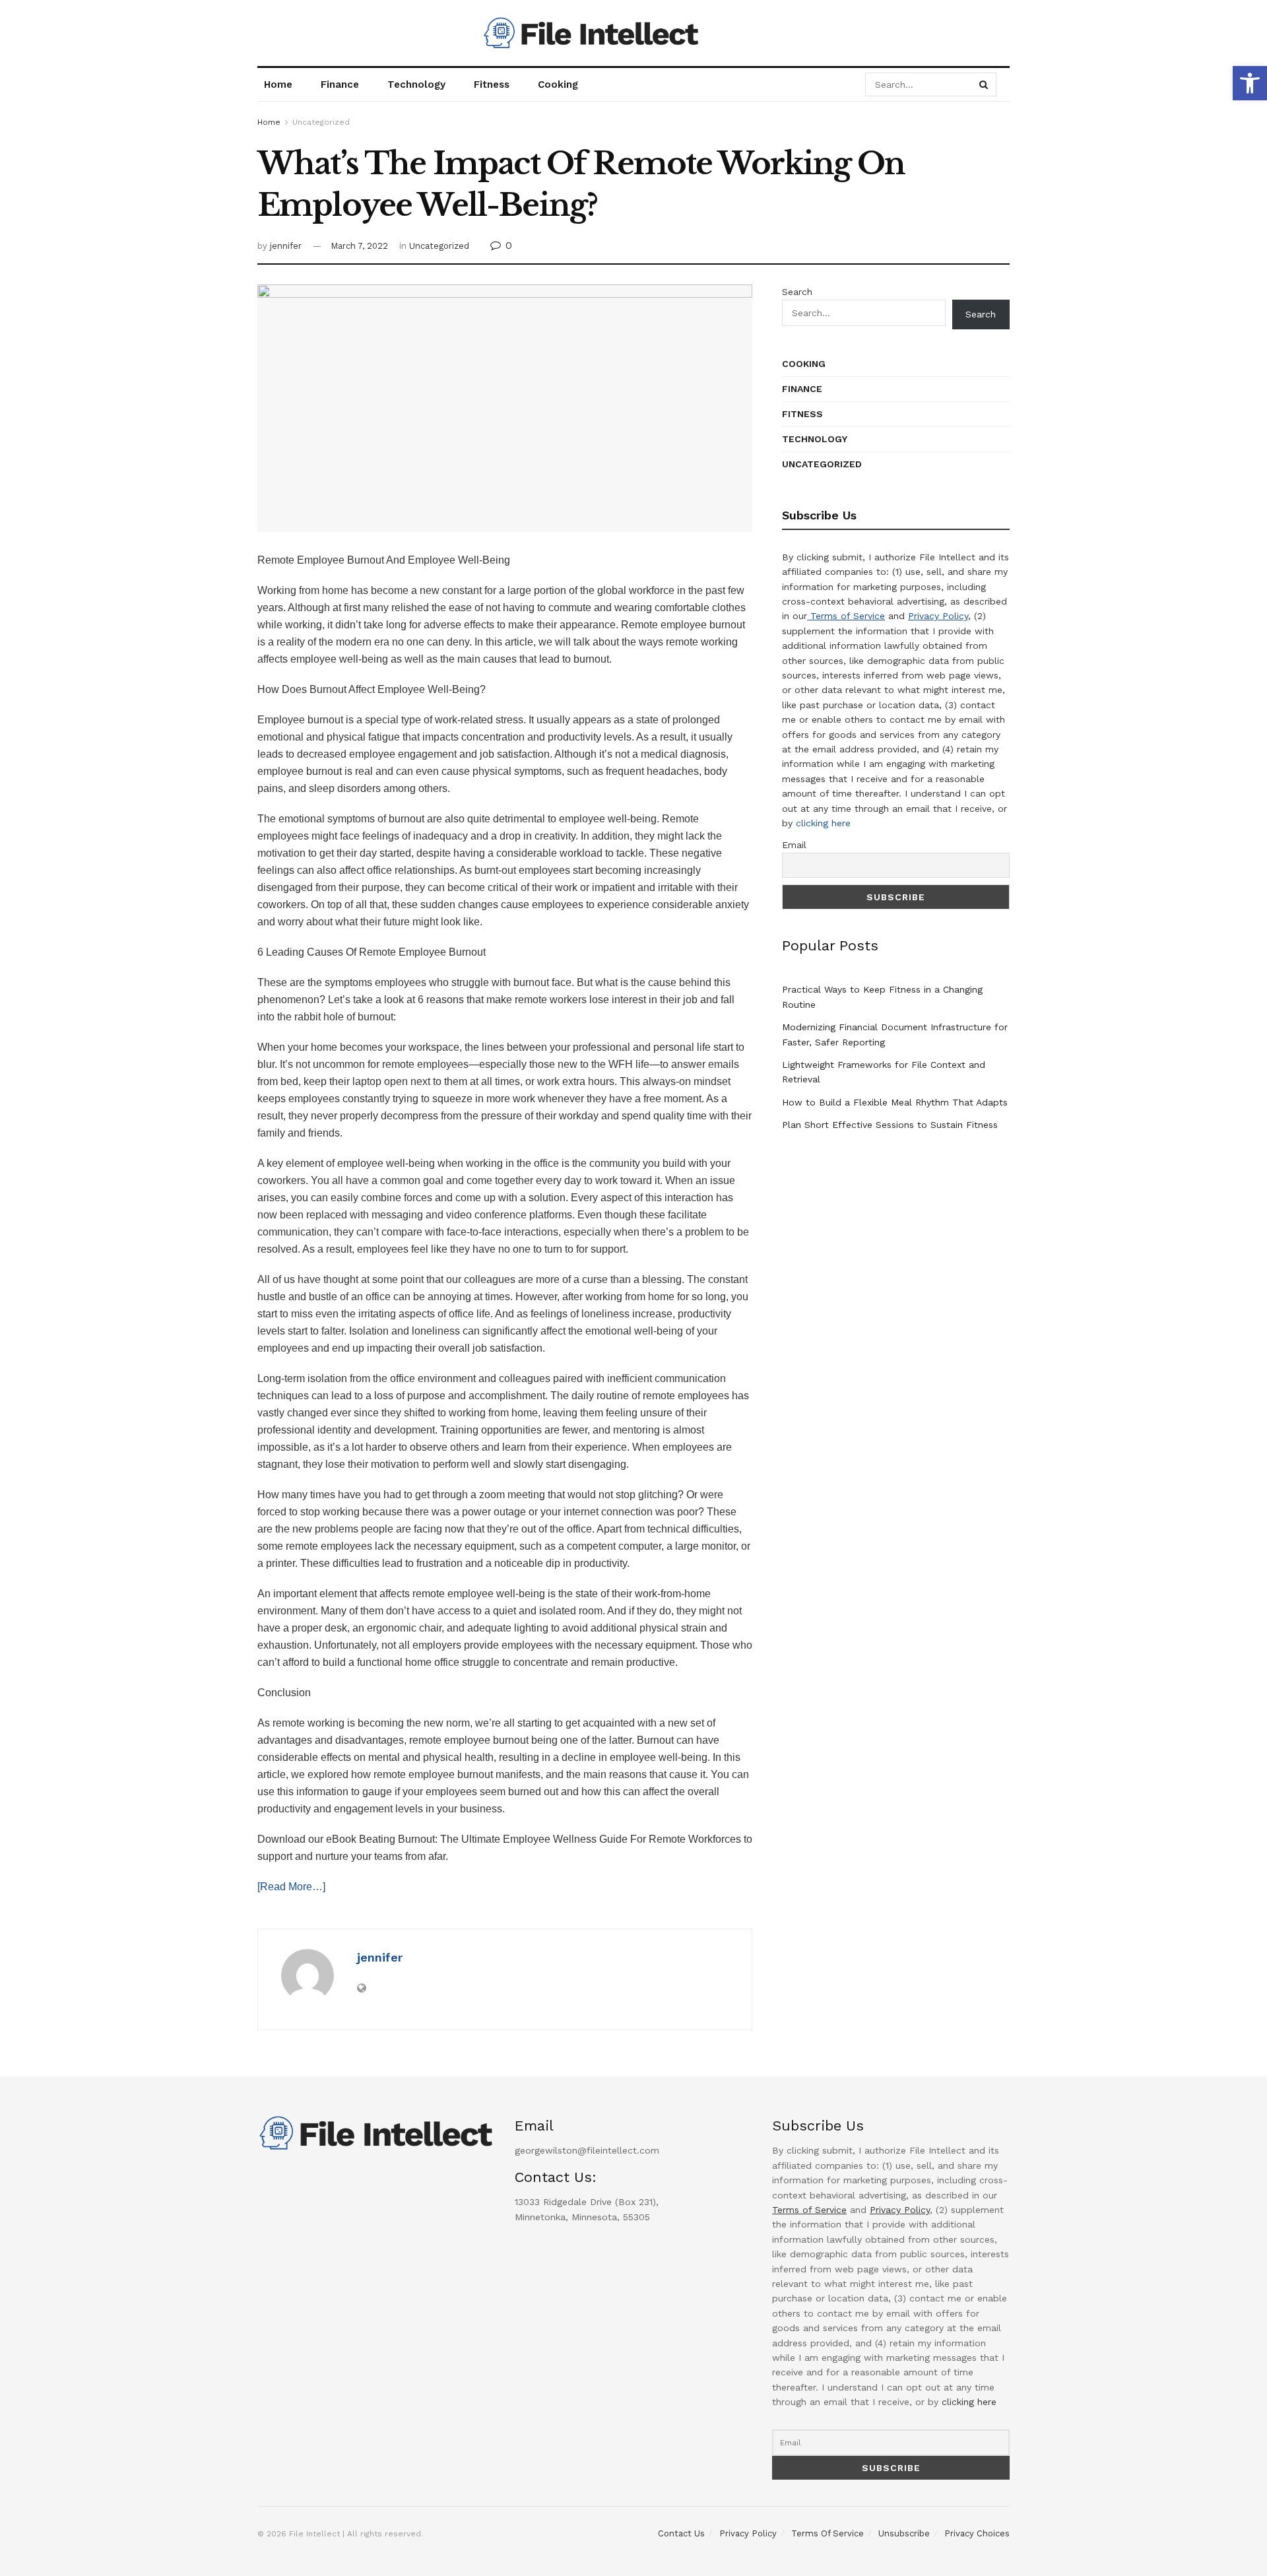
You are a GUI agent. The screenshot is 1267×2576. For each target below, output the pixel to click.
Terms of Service (846, 616)
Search (797, 292)
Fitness (492, 84)
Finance (340, 84)
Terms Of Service (828, 2533)
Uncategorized (321, 122)
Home (278, 84)
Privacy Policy (938, 616)
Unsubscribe (904, 2533)
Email (794, 845)
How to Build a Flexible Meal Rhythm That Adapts (895, 1102)
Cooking (558, 84)
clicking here (823, 823)
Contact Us (681, 2533)
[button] (1250, 83)
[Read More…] (291, 1887)
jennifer (286, 246)
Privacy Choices (977, 2533)
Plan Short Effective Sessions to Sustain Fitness (890, 1125)
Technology (416, 84)
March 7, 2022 (359, 246)
